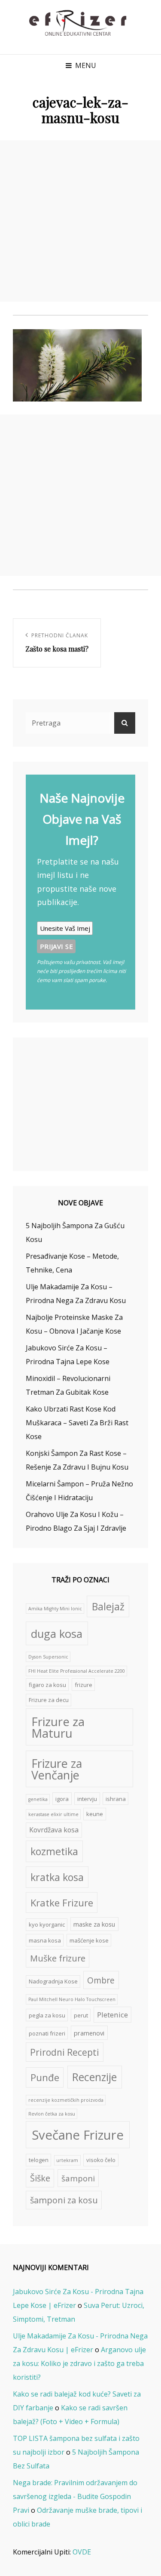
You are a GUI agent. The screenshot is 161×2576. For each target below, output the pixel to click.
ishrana (116, 1799)
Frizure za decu (49, 1700)
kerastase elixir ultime (53, 1814)
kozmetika (54, 1851)
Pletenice (112, 2015)
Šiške (40, 2178)
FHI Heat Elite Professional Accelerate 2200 (77, 1671)
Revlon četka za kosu (52, 2114)
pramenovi (89, 2033)
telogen (39, 2160)
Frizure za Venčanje (57, 1769)
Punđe (45, 2077)
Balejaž (108, 1606)
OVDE (82, 2552)
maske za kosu (94, 1924)
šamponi (78, 2178)
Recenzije (94, 2077)
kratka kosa (57, 1877)
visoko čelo (101, 2160)
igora (62, 1799)
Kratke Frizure (62, 1903)
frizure (84, 1685)
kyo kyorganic (47, 1924)
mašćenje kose (89, 1940)
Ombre (101, 1980)
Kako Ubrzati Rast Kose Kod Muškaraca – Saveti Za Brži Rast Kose (77, 1423)
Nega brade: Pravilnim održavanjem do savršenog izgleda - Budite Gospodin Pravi (75, 2496)
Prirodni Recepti (65, 2052)
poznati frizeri (47, 2033)
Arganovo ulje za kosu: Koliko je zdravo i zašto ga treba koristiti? (79, 2363)
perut (81, 2015)
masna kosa (45, 1940)
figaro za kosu (47, 1685)
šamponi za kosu (64, 2200)
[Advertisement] (80, 221)
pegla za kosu (47, 2015)
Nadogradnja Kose (53, 1981)
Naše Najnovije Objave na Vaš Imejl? (82, 819)
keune (95, 1814)
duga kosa (57, 1634)
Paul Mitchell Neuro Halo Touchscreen (72, 1999)
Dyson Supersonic (48, 1657)
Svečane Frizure (78, 2135)
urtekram (67, 2160)
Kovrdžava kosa (54, 1830)
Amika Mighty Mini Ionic (55, 1609)
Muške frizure (58, 1958)
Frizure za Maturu (58, 1728)
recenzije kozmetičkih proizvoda (66, 2100)
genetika (38, 1799)
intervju (87, 1799)
